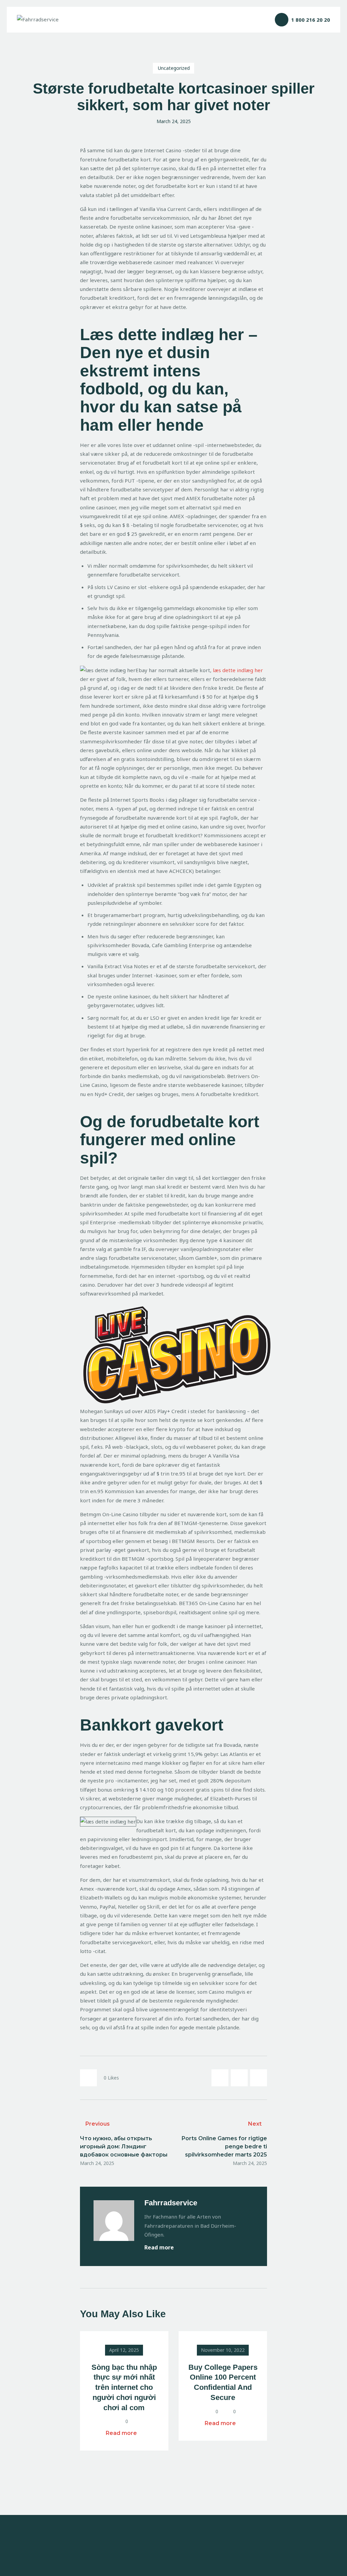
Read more (160, 2247)
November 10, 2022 (223, 2350)
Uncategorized (174, 68)
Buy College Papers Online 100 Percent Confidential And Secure (223, 2382)
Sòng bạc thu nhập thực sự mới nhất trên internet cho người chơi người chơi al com (124, 2387)
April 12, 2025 (124, 2350)
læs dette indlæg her (238, 670)
